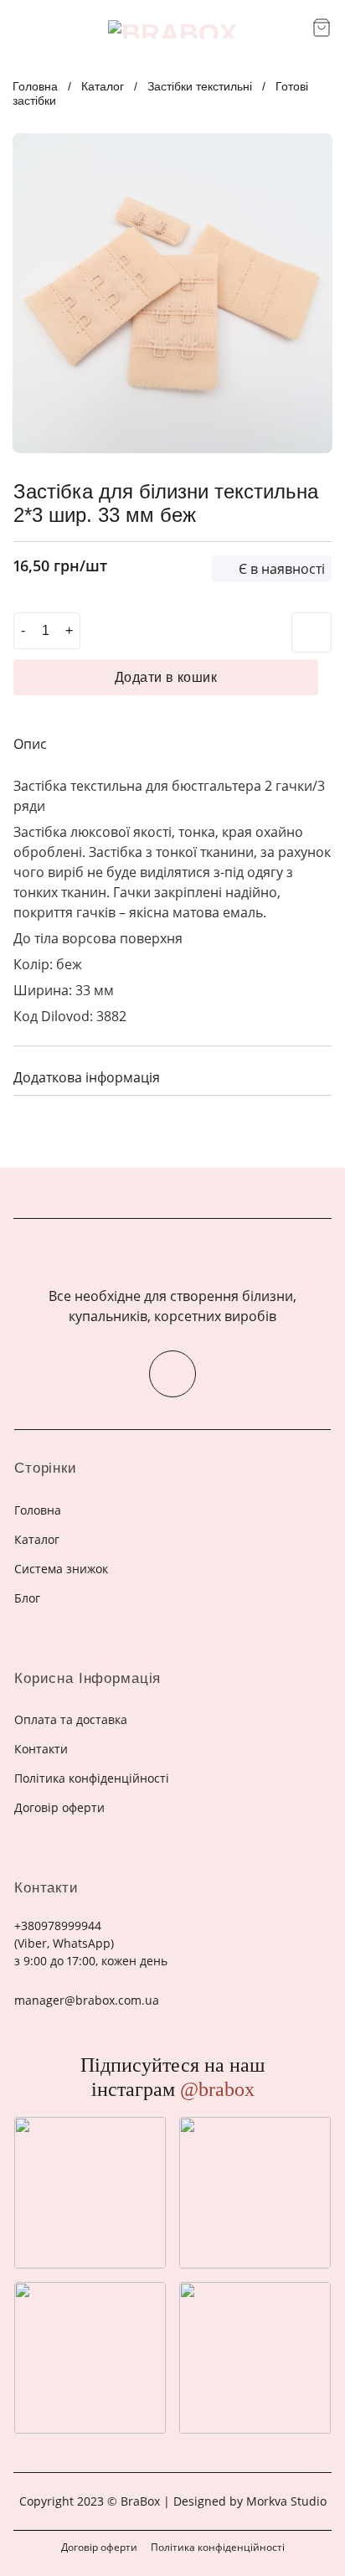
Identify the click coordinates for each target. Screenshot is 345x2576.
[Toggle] (312, 1075)
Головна (35, 86)
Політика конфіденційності (218, 2547)
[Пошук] (294, 29)
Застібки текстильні (200, 86)
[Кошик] (322, 28)
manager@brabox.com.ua (87, 2000)
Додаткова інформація (87, 1077)
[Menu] (23, 29)
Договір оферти (99, 2547)
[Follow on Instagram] (172, 1374)
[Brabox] (172, 29)
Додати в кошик (166, 677)
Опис (30, 744)
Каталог (103, 86)
